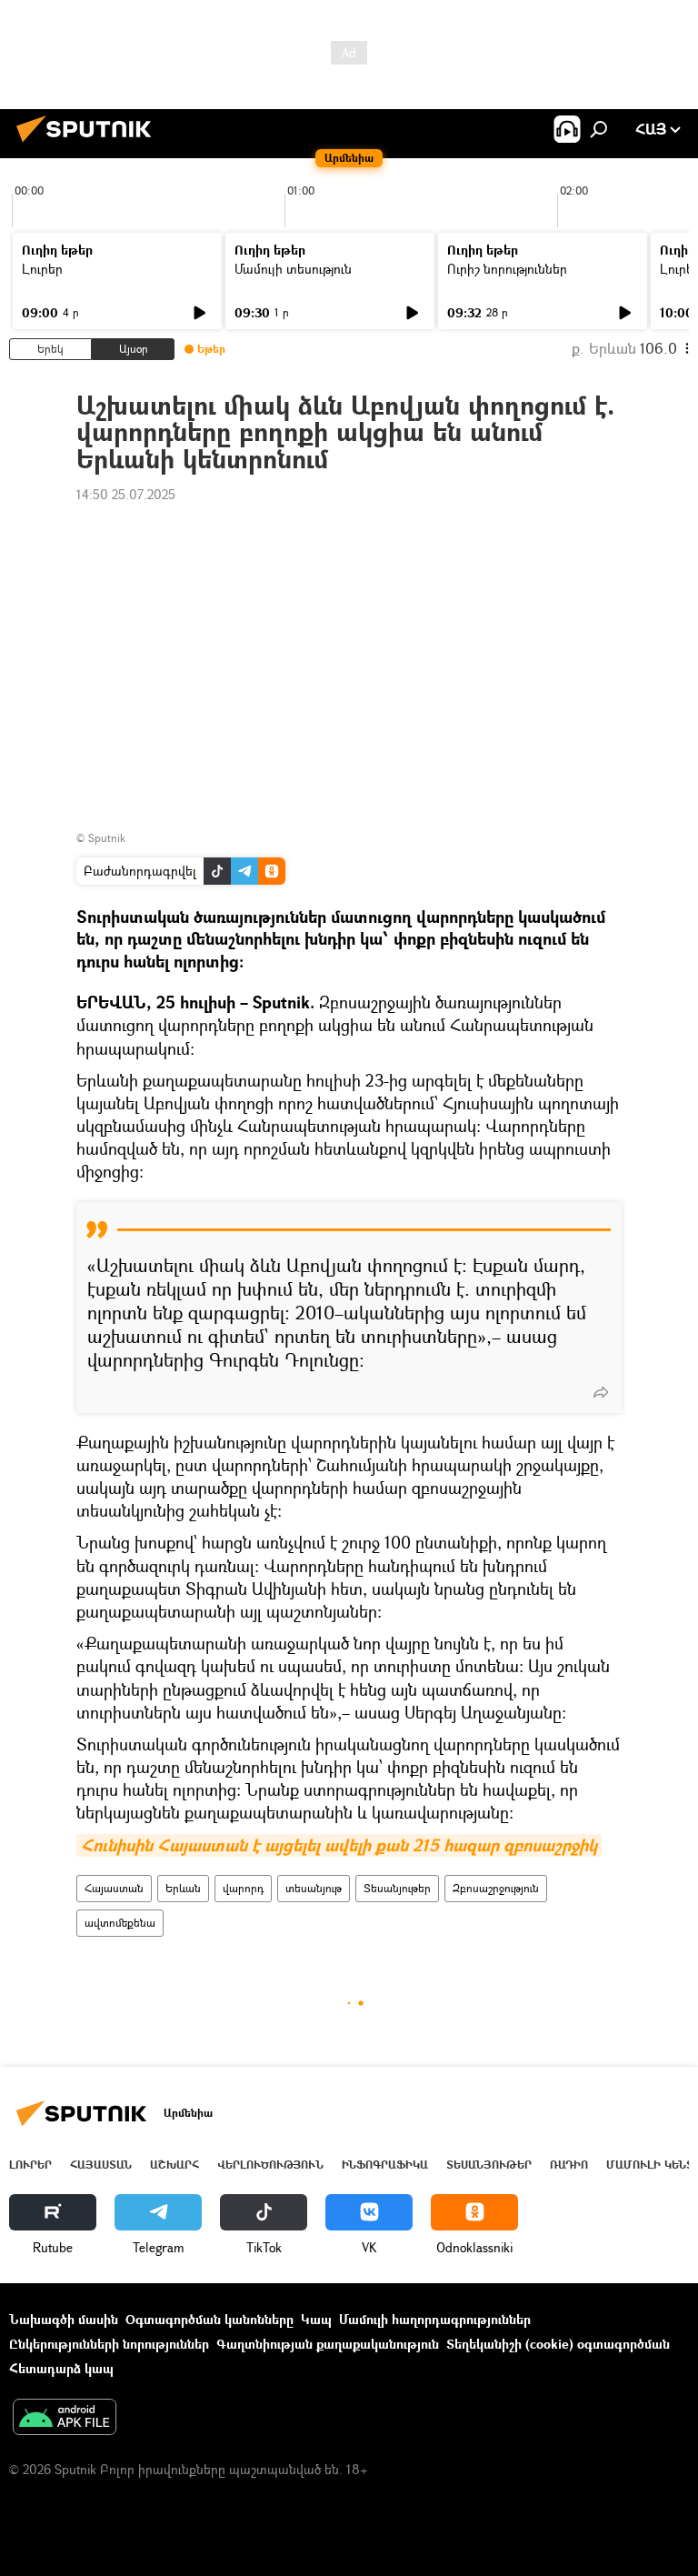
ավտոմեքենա (120, 1923)
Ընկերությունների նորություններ (109, 2344)
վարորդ (243, 1888)
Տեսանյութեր (397, 1888)
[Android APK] (65, 2419)
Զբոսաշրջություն (496, 1888)
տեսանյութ (314, 1888)
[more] (601, 1392)
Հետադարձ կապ (61, 2368)
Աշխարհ (174, 2165)
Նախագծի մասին (64, 2319)
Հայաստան (114, 1888)
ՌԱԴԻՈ (569, 2165)
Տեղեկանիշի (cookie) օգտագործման (558, 2344)
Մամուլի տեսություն (293, 269)
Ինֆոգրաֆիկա (385, 2165)
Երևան (183, 1888)
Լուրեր (42, 269)
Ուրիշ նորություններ (507, 269)
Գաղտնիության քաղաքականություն (328, 2344)
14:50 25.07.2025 (126, 494)
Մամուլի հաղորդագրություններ (435, 2319)
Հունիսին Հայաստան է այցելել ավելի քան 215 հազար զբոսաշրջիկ (339, 1845)
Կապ (316, 2319)
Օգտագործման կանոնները (209, 2319)
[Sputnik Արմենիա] (89, 144)
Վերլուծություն (270, 2165)
